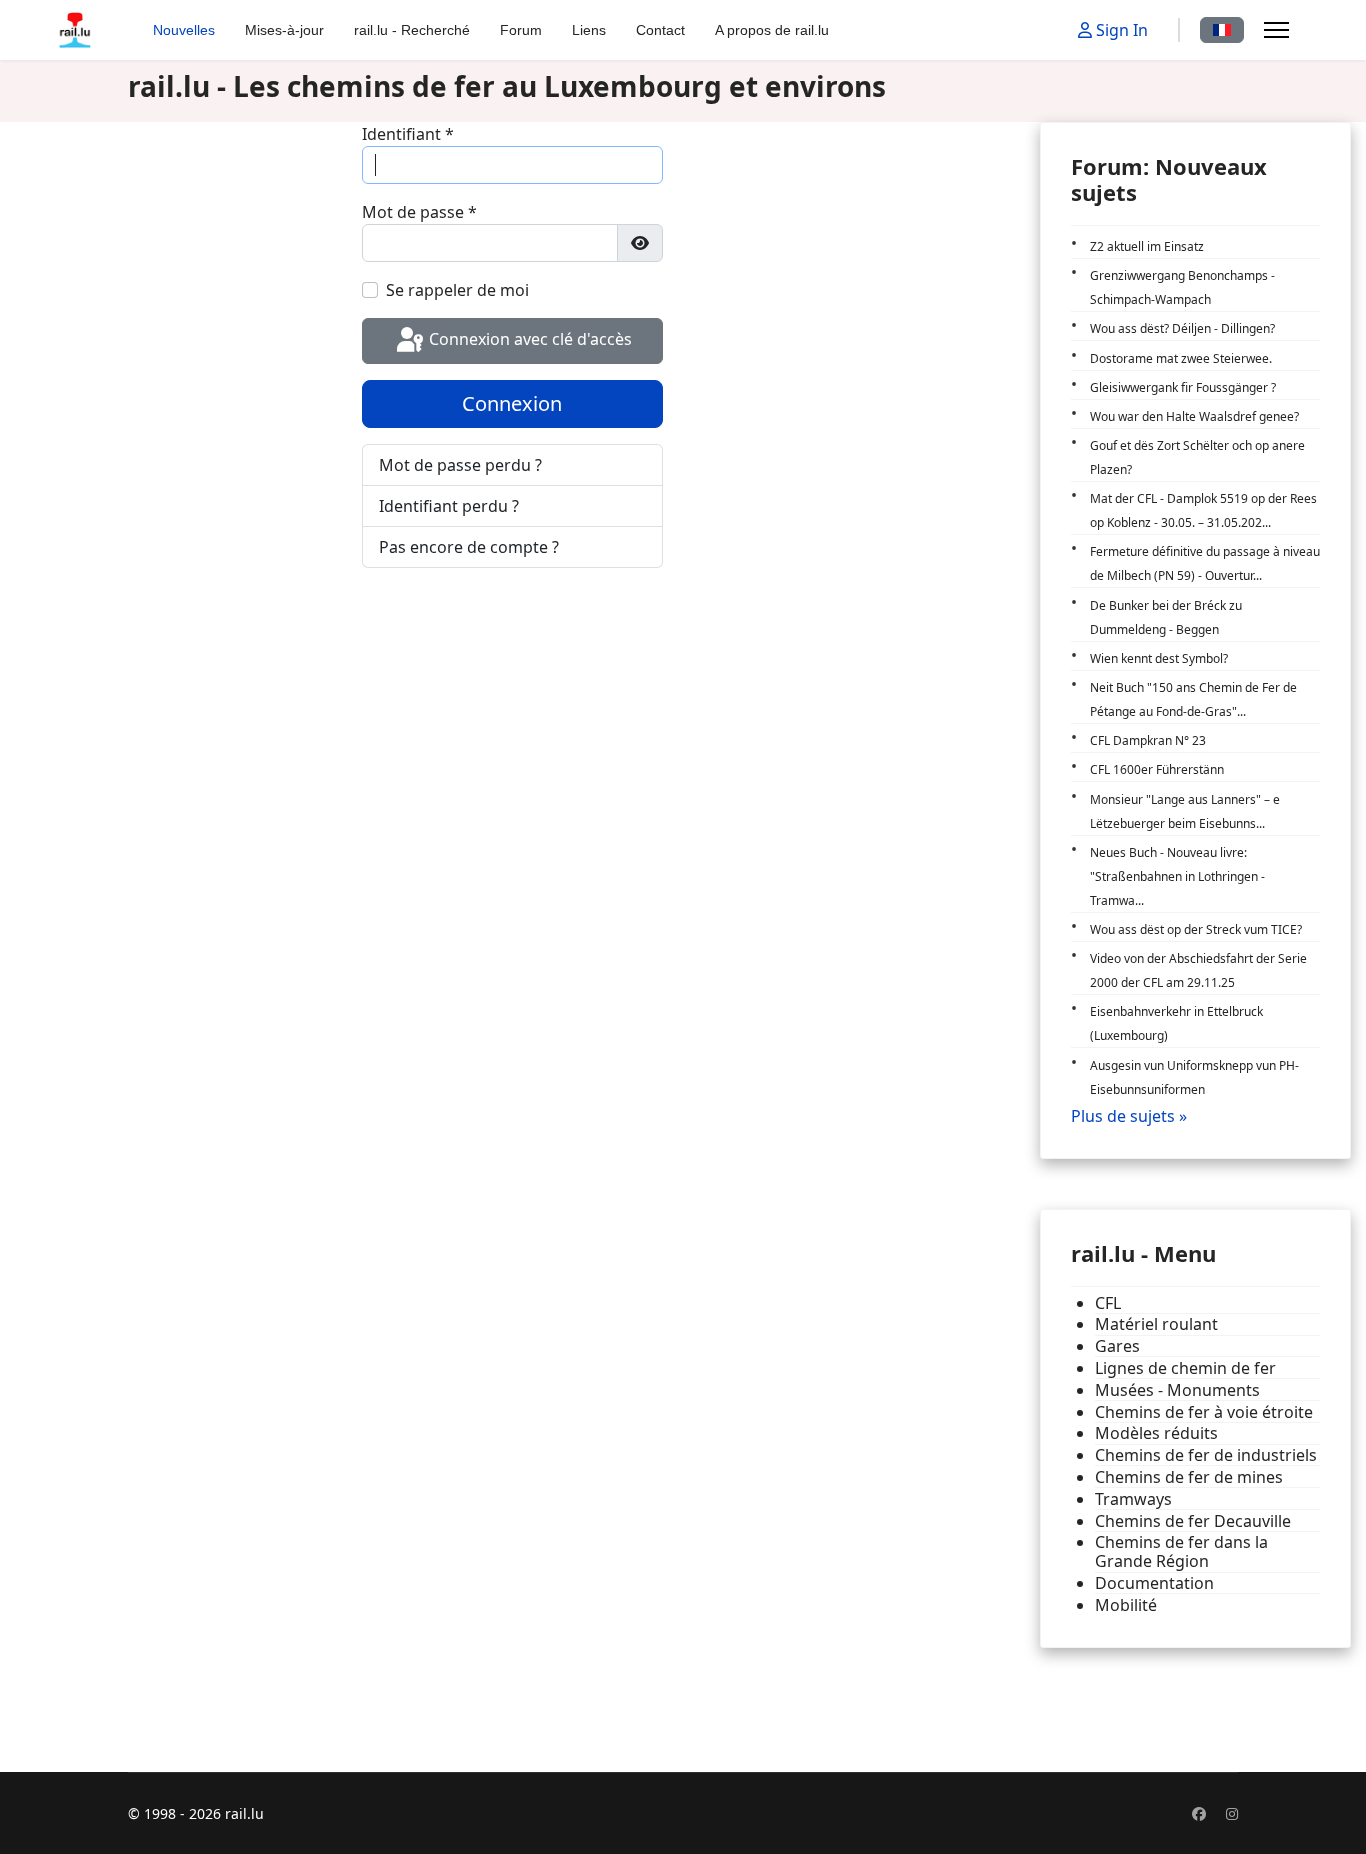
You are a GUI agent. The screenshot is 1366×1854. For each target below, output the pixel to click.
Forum (521, 30)
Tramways (1133, 1499)
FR (1222, 30)
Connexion (512, 403)
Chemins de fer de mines (1189, 1477)
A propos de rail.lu (772, 30)
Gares (1117, 1346)
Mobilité (1126, 1605)
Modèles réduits (1156, 1433)
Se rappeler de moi (457, 290)
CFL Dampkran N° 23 (1148, 740)
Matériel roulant (1156, 1324)
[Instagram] (1232, 1813)
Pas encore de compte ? (469, 547)
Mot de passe (419, 212)
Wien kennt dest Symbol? (1159, 658)
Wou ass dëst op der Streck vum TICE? (1196, 929)
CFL (1108, 1303)
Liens (589, 30)
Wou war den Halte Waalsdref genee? (1194, 416)
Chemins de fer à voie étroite (1204, 1412)
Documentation (1154, 1583)
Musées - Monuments (1177, 1390)
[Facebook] (1199, 1813)
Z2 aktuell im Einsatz (1147, 246)
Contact (660, 30)
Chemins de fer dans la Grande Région (1181, 1552)
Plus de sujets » (1129, 1116)
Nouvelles (184, 30)
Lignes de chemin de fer (1185, 1368)
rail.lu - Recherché (412, 30)
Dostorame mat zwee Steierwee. (1181, 358)
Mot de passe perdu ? (460, 465)
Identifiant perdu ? (449, 506)
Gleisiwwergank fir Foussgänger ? (1183, 387)
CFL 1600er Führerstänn (1157, 769)
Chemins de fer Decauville (1193, 1521)
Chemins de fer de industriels (1206, 1455)
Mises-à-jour (284, 30)
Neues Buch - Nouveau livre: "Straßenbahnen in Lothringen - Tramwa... (1177, 876)
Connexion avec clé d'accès (528, 339)
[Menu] (1276, 30)
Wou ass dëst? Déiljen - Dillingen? (1182, 328)
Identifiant (408, 134)
